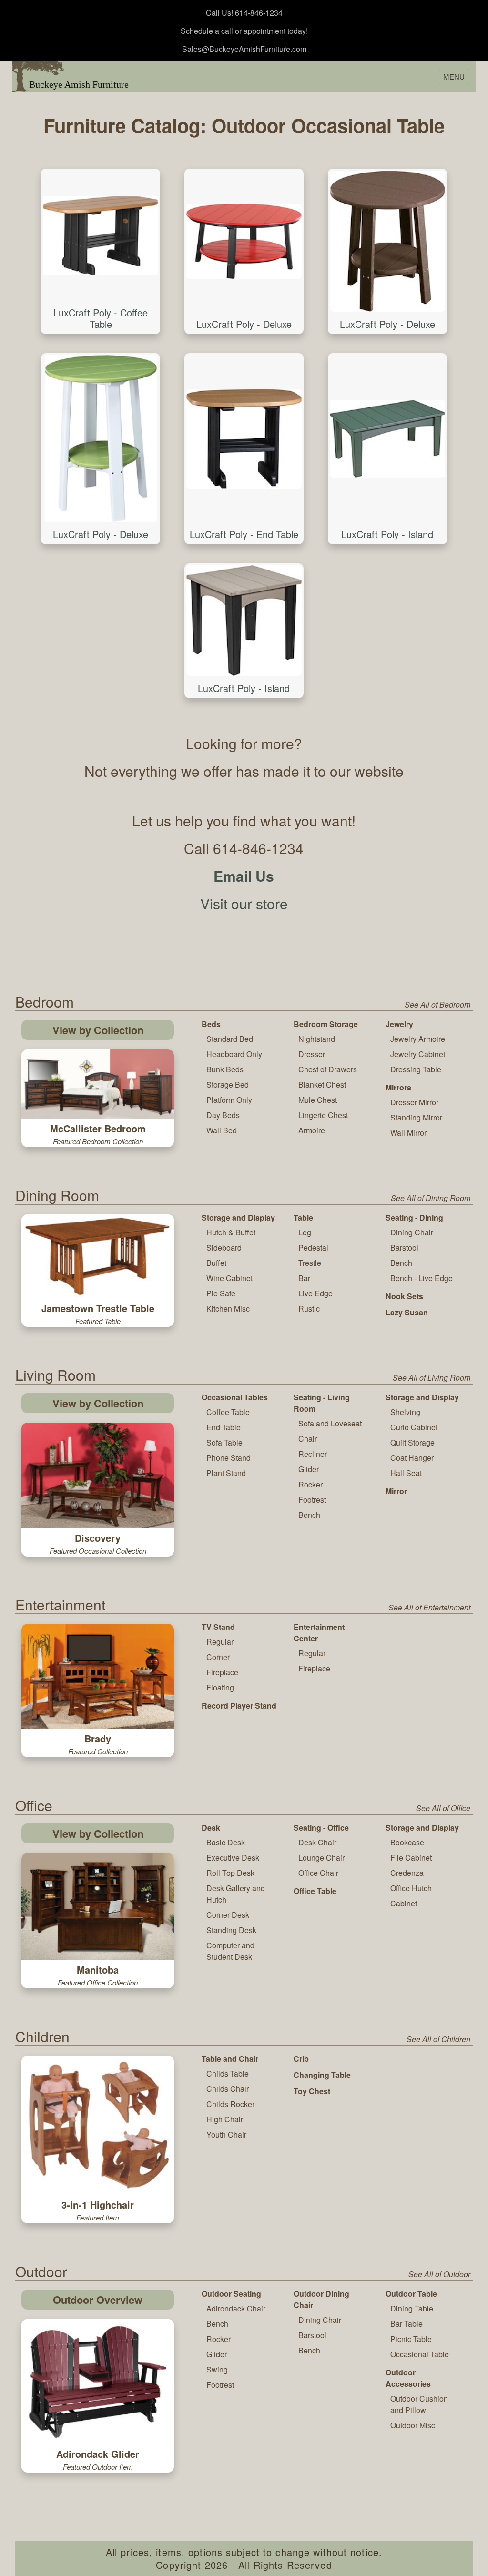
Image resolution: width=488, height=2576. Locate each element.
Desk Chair (317, 1842)
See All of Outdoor (439, 2274)
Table (303, 1217)
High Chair (225, 2119)
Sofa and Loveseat (330, 1423)
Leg (305, 1232)
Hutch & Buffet (231, 1232)
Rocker (310, 1484)
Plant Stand (226, 1473)
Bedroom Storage (326, 1024)
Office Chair (318, 1873)
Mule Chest (318, 1100)
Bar (304, 1278)
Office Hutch (411, 1888)
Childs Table (228, 2073)
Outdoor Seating (231, 2294)
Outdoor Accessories (408, 2378)
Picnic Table (411, 2339)
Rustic (309, 1308)
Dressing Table (416, 1069)
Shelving (405, 1412)
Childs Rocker (230, 2104)
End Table (224, 1427)
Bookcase (407, 1842)
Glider (309, 1469)
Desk (211, 1828)
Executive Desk (233, 1858)
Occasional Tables (235, 1397)
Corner (218, 1657)
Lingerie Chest (323, 1115)
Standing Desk (231, 1930)
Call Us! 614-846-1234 (244, 13)
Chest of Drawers (328, 1069)
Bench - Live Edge (422, 1278)
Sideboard (224, 1247)
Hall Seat (406, 1473)
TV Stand (218, 1627)
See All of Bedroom (437, 1004)
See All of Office (443, 1808)
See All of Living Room (432, 1378)
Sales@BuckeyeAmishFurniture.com (244, 49)
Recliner (313, 1454)
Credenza (407, 1873)
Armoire (312, 1130)
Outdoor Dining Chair (321, 2299)
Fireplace (222, 1672)
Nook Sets (404, 1296)
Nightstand (317, 1039)
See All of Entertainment (429, 1607)
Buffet (216, 1263)
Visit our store (244, 903)
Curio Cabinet (414, 1427)
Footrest (312, 1500)
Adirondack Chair (236, 2308)
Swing (217, 2369)
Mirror (396, 1491)
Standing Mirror (416, 1117)
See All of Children (438, 2039)
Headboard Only (234, 1054)
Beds (211, 1024)
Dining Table (412, 2308)
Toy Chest (312, 2091)
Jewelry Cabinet (418, 1054)
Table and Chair (230, 2059)
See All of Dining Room (431, 1198)
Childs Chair (228, 2089)
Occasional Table (420, 2354)
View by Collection (98, 1030)
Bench (401, 1263)
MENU (454, 77)
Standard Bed (230, 1039)
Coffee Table (228, 1412)
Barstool (404, 1247)
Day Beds (223, 1115)
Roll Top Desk (230, 1873)
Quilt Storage (412, 1442)
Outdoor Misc (413, 2425)
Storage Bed (228, 1084)
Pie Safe (221, 1293)
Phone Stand (229, 1458)
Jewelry (399, 1024)
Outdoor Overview (98, 2300)
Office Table (315, 1891)
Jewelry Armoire (418, 1039)
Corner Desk (228, 1915)
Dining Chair (412, 1232)
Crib (301, 2059)
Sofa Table (224, 1442)
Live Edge (315, 1293)
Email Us (244, 876)
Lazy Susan (407, 1312)
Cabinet (404, 1903)
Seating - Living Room (322, 1403)
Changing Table (322, 2075)
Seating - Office (321, 1828)
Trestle (310, 1263)
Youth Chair (226, 2134)
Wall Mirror (408, 1133)
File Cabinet (411, 1858)
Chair (308, 1439)
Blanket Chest (322, 1084)
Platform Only (229, 1100)
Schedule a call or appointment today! (244, 31)
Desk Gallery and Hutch (236, 1894)
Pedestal (313, 1247)
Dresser (312, 1054)
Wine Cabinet (229, 1278)
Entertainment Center (319, 1633)
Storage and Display (238, 1217)
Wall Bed (222, 1130)
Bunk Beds (225, 1069)
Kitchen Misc (228, 1308)
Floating (220, 1687)
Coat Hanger (412, 1458)
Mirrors (398, 1087)
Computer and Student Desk (230, 1951)
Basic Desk (226, 1842)
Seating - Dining (414, 1217)
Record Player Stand (239, 1705)
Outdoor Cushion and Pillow (419, 2404)
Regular (220, 1642)
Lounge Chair (321, 1858)
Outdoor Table (411, 2294)
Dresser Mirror (414, 1102)
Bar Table (407, 2324)
